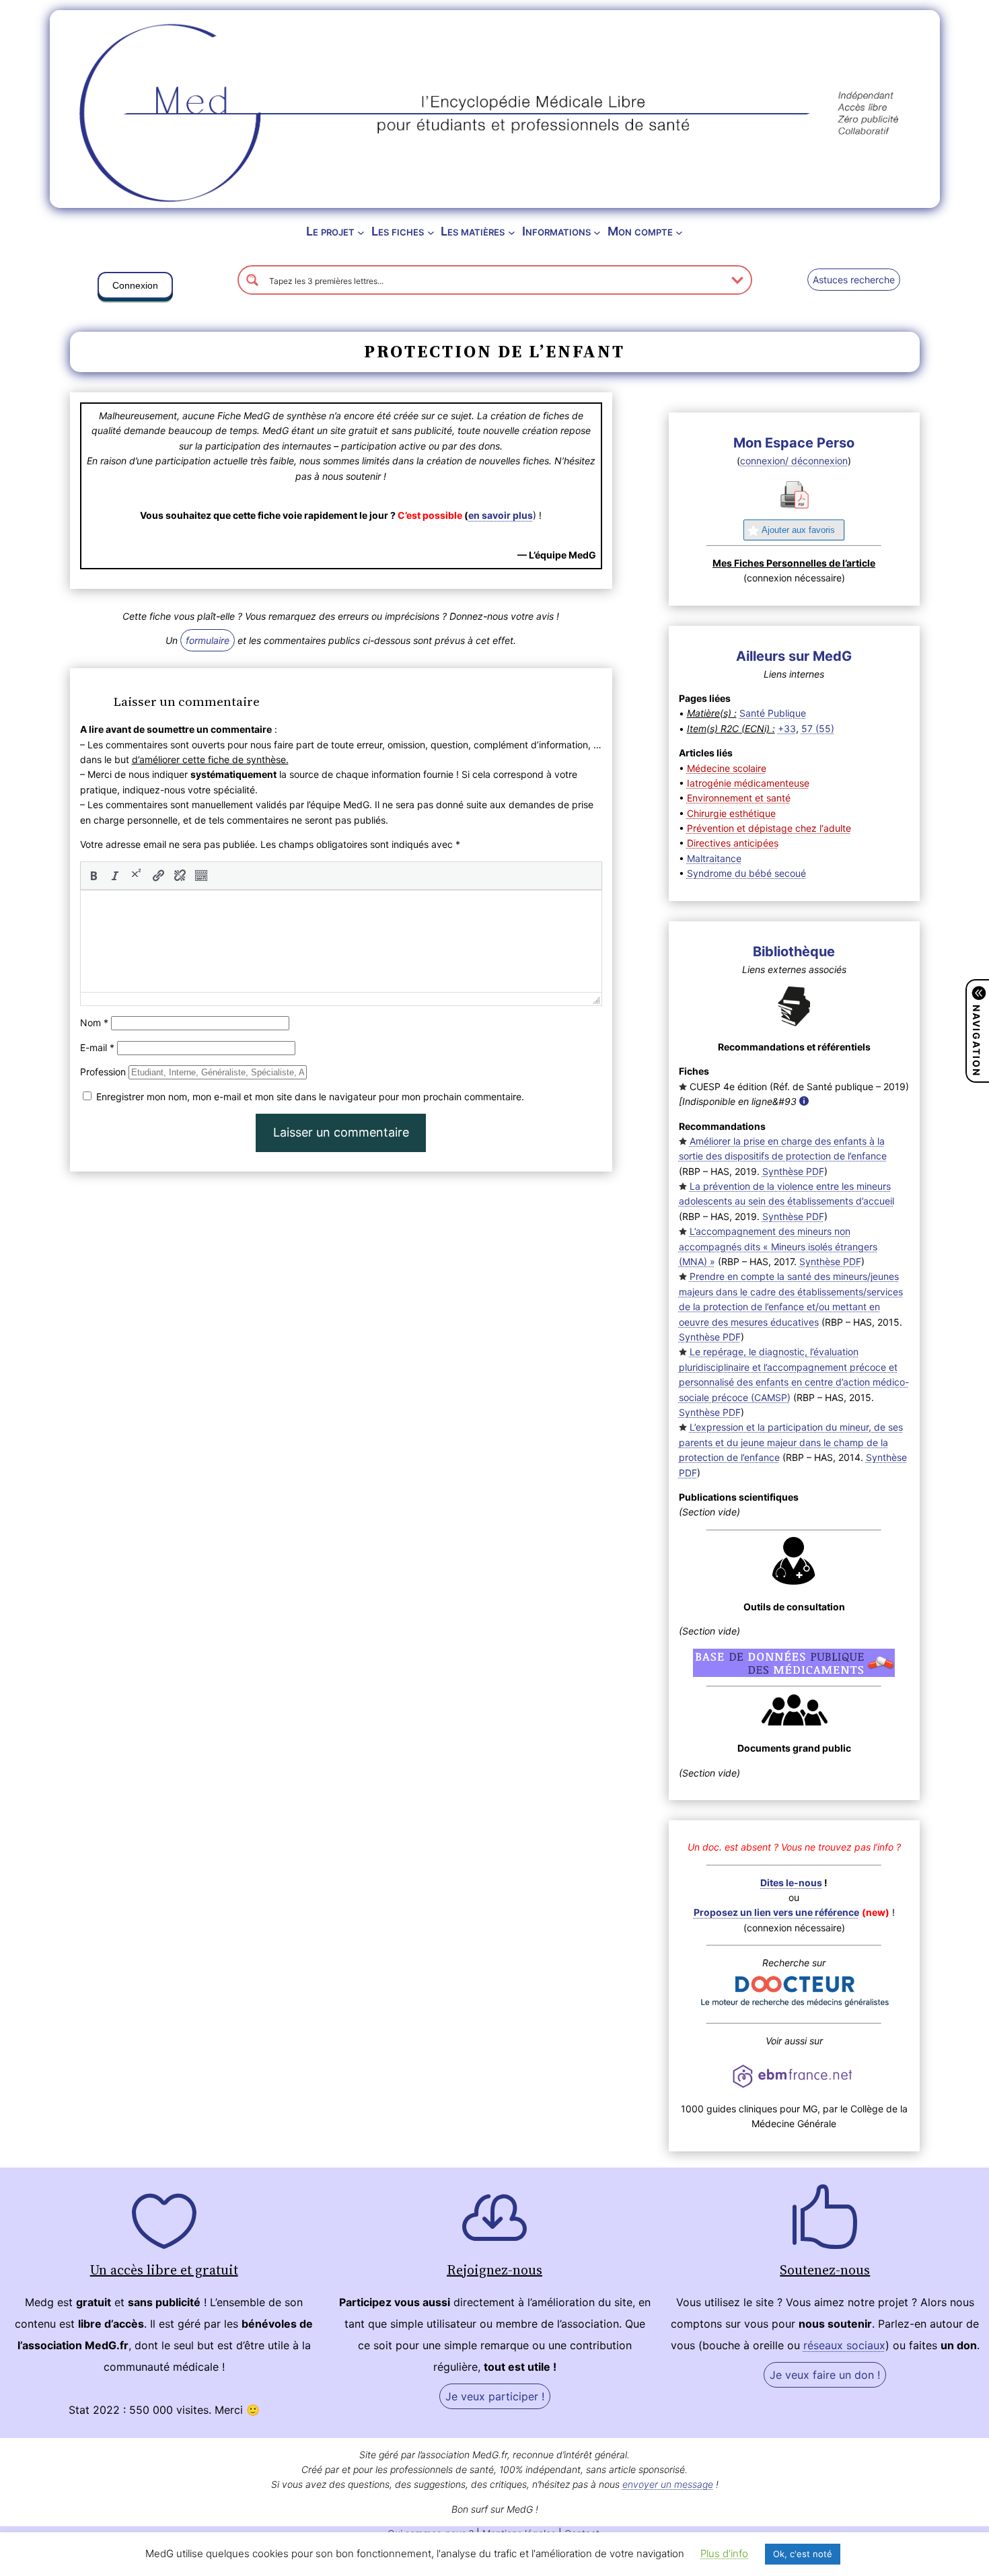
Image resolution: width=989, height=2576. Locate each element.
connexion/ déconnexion (794, 461)
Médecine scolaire (727, 768)
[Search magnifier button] (252, 280)
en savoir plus (501, 515)
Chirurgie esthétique (731, 813)
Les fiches (398, 231)
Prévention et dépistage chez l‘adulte (769, 828)
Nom (94, 1023)
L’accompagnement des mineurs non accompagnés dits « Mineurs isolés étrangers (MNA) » (778, 1246)
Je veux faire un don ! (825, 2375)
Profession (103, 1072)
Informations (556, 231)
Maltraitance (714, 858)
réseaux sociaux (844, 2345)
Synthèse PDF (793, 1171)
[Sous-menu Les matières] (512, 232)
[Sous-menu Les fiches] (431, 232)
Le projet (330, 231)
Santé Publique (773, 713)
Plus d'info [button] (724, 2553)
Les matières (473, 231)
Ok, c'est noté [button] (803, 2554)
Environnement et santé (739, 798)
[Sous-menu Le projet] (361, 232)
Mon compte (640, 231)
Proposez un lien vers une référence (776, 1912)
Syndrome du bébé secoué (746, 873)
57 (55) (818, 728)
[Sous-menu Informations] (597, 232)
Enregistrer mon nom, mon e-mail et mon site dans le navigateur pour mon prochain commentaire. (310, 1097)
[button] (135, 288)
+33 (787, 728)
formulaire (208, 640)
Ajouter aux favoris (798, 530)
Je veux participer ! (495, 2396)
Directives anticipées (733, 843)
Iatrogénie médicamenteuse (748, 783)
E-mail (97, 1047)
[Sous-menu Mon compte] (679, 232)
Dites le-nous (791, 1883)
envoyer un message (668, 2484)
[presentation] (94, 875)
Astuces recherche (854, 280)
